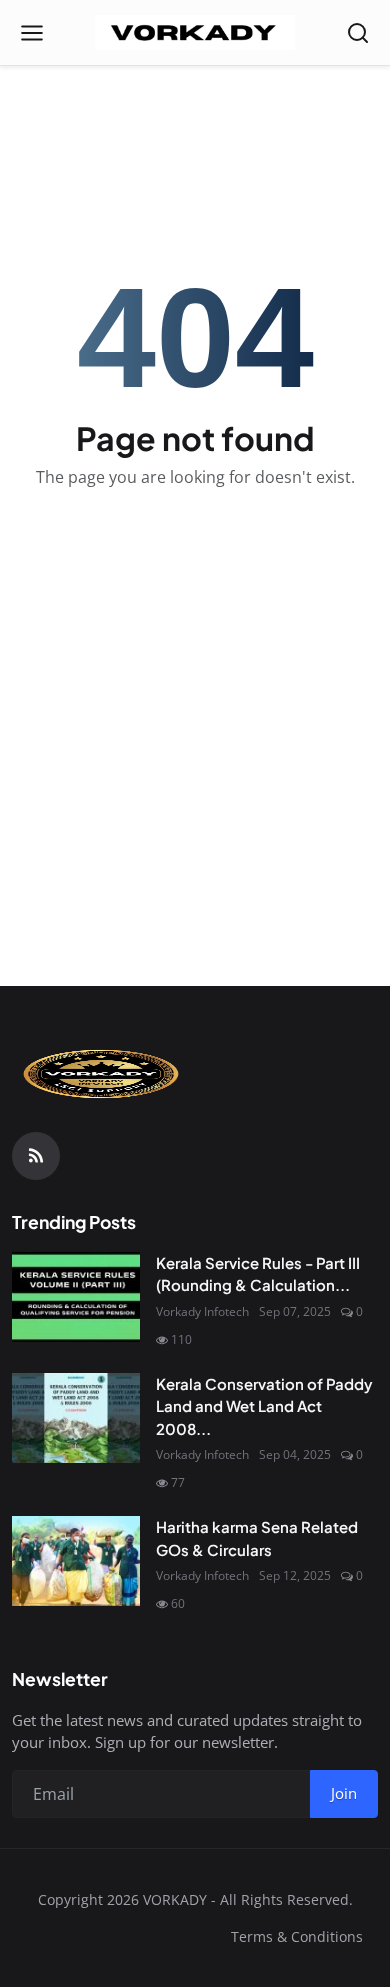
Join (344, 1793)
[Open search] (358, 33)
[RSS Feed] (36, 1156)
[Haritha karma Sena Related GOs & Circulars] (76, 1561)
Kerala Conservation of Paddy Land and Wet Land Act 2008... (264, 1406)
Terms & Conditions (297, 1936)
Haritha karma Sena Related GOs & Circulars (257, 1538)
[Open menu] (32, 33)
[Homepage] (195, 33)
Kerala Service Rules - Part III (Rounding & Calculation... (258, 1274)
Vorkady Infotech (202, 1311)
